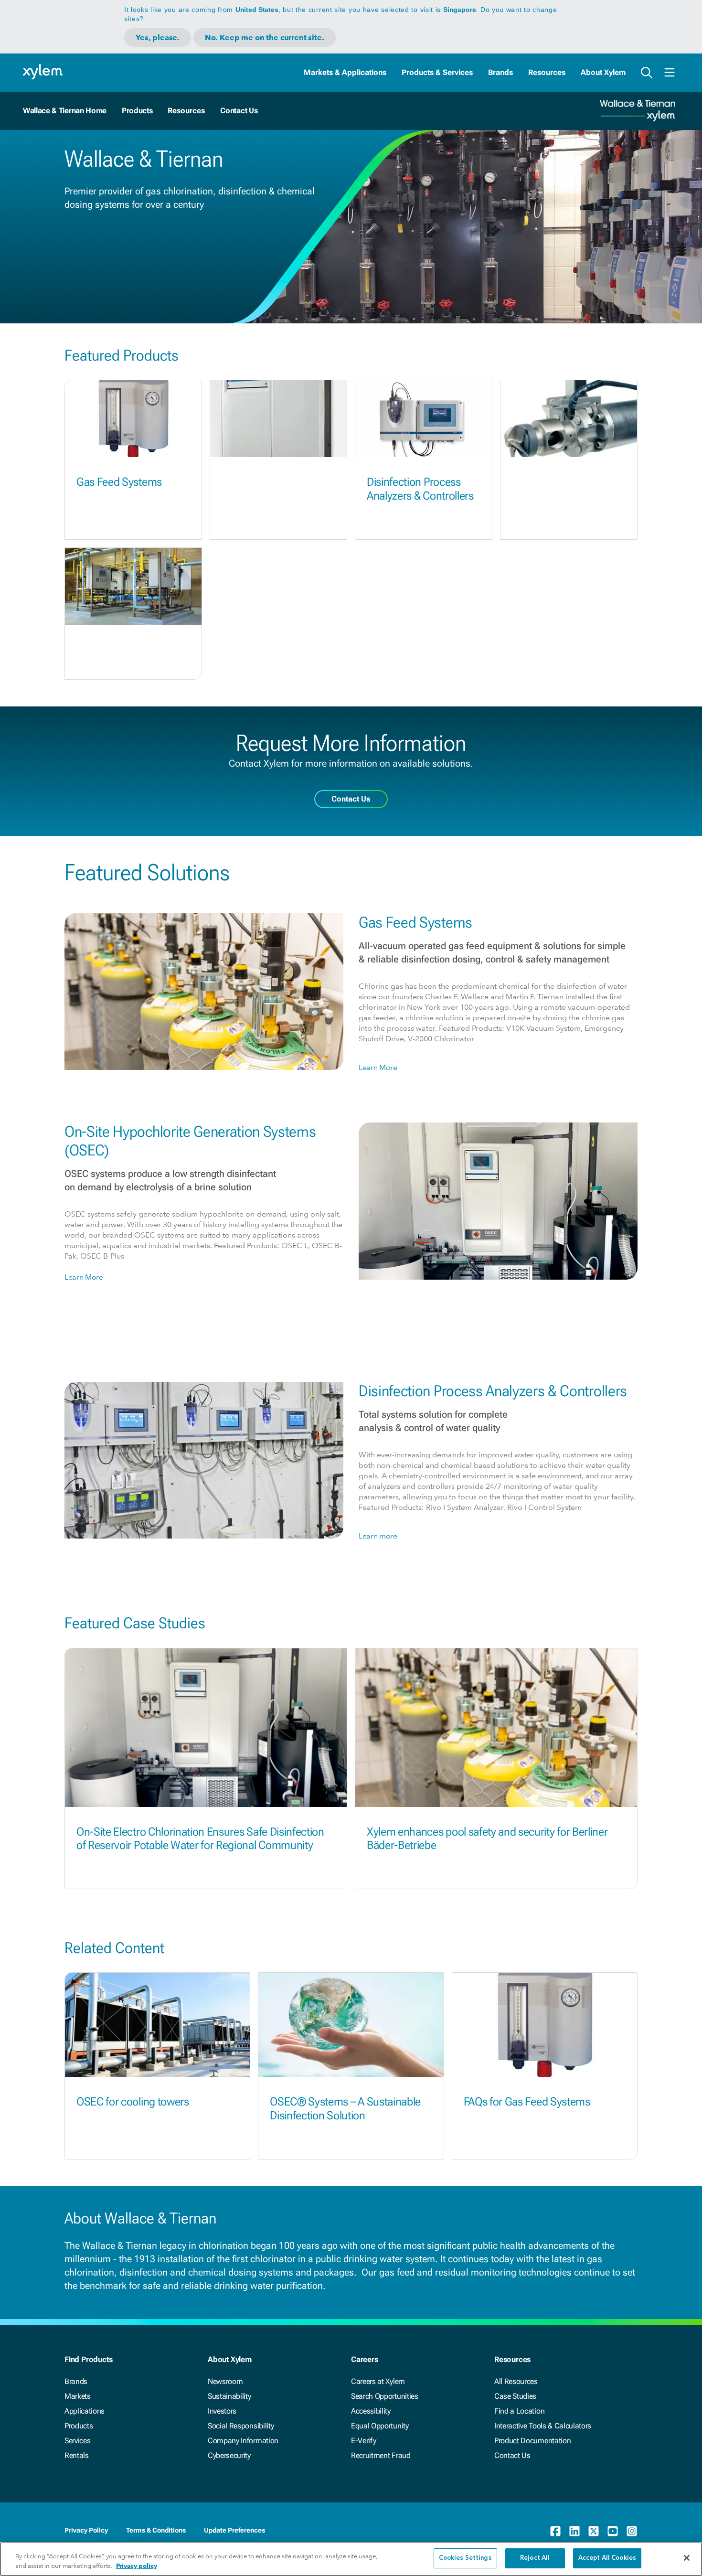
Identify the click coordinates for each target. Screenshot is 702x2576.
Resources (547, 72)
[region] (351, 2559)
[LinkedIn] (574, 2531)
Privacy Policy (86, 2530)
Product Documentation (532, 2441)
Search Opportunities (385, 2396)
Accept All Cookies (607, 2558)
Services (77, 2441)
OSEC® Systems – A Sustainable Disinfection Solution (345, 2109)
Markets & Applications (345, 72)
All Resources (516, 2381)
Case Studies (515, 2396)
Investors (222, 2411)
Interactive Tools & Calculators (543, 2426)
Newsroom (225, 2381)
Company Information (243, 2441)
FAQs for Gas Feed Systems (527, 2102)
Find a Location (519, 2411)
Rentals (77, 2455)
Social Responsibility (241, 2426)
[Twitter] (594, 2531)
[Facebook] (555, 2531)
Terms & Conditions (156, 2530)
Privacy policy (137, 2566)
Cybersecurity (229, 2455)
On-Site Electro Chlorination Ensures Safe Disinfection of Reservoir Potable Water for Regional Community (200, 1839)
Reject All (535, 2558)
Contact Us (239, 111)
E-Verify (363, 2441)
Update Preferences (234, 2530)
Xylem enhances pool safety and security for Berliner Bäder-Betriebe (487, 1839)
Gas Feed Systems (119, 482)
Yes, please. (158, 37)
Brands (500, 72)
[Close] (687, 2558)
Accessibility (371, 2411)
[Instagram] (632, 2531)
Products (137, 111)
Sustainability (229, 2396)
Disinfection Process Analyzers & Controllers (420, 489)
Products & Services (437, 72)
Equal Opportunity (380, 2426)
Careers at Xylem (378, 2381)
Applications (85, 2411)
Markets (78, 2396)
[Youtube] (613, 2531)
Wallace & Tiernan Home (65, 111)
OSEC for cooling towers (133, 2102)
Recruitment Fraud (381, 2455)
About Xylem (603, 72)
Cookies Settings (465, 2558)
